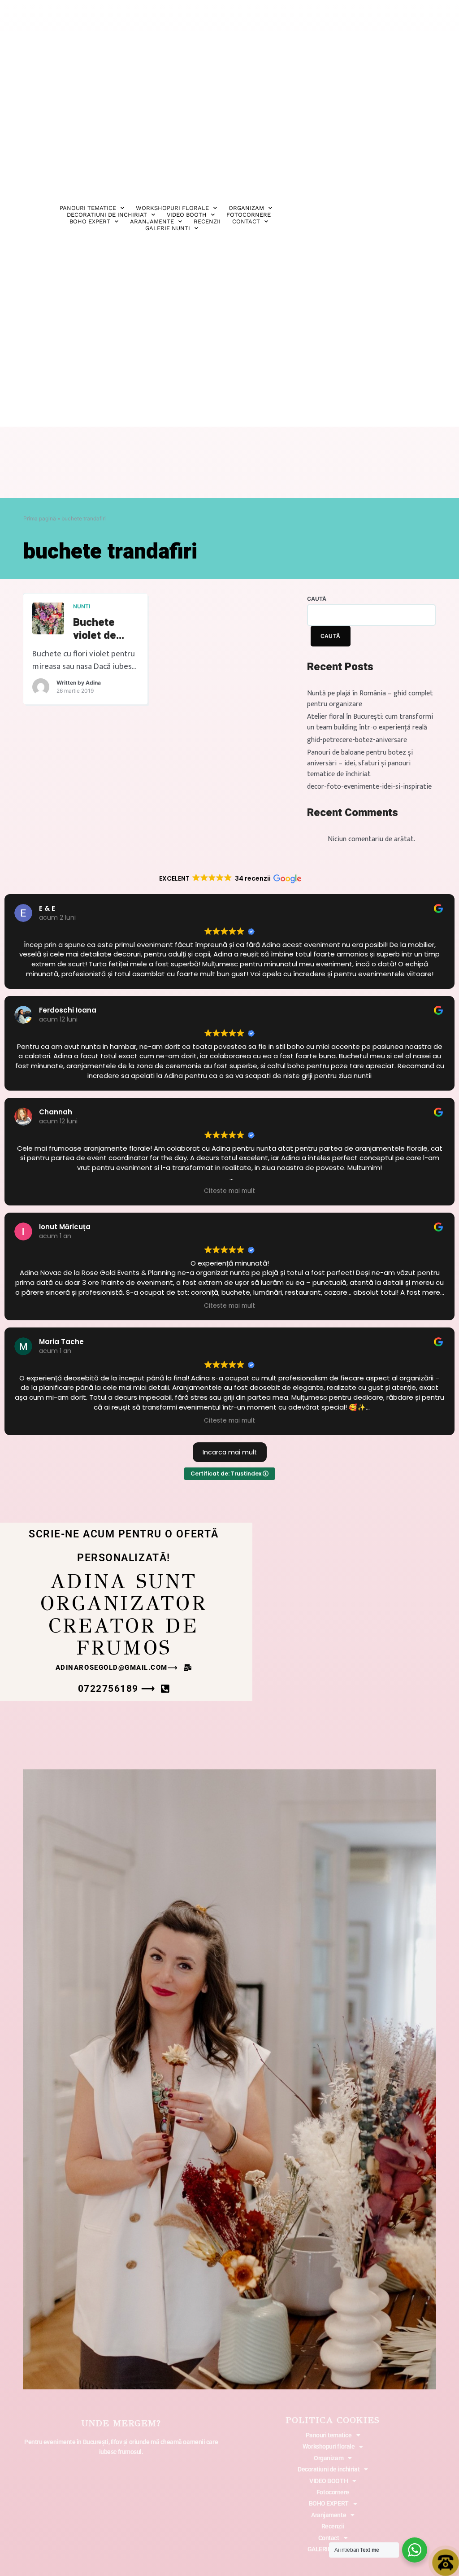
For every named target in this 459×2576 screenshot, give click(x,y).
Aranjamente (152, 221)
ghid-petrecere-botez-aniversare (357, 740)
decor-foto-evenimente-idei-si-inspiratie (369, 787)
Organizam (246, 208)
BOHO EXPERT (90, 221)
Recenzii (207, 221)
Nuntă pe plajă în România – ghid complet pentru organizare (370, 699)
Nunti (82, 606)
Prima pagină (40, 518)
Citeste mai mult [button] (229, 1191)
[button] (124, 1668)
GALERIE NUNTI (168, 228)
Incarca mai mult (230, 1452)
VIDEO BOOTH (187, 215)
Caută (317, 599)
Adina (93, 683)
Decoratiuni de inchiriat (329, 2469)
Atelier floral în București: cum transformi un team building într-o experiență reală (370, 722)
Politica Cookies (333, 2420)
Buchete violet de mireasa (95, 629)
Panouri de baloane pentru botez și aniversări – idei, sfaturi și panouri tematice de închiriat (360, 763)
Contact (246, 221)
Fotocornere (249, 215)
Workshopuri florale (172, 208)
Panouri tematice (88, 208)
